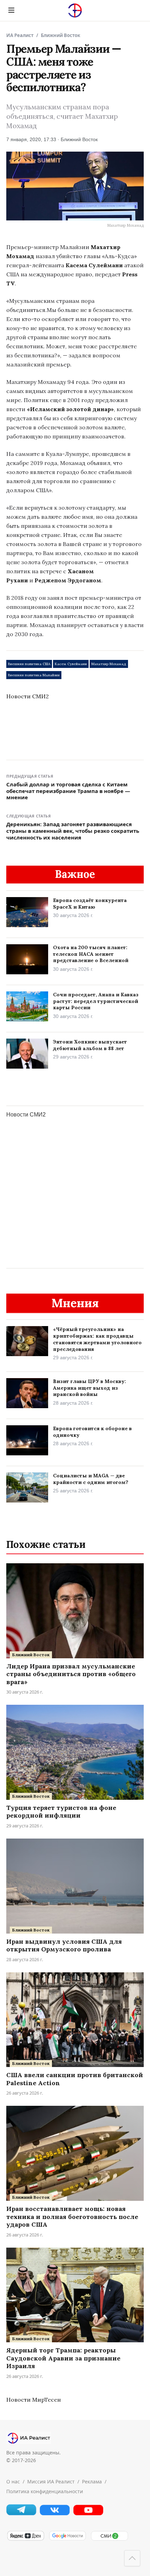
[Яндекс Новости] (25, 2539)
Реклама (92, 2482)
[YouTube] (88, 2514)
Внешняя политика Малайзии (34, 675)
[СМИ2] (109, 2539)
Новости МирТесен (33, 2400)
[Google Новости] (67, 2539)
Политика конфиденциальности (45, 2491)
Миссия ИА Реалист (51, 2482)
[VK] (55, 2514)
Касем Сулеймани (71, 664)
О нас (13, 2482)
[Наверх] (132, 2558)
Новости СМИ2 (28, 696)
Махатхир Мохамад (109, 664)
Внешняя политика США (29, 664)
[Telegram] (21, 2513)
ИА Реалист (20, 35)
